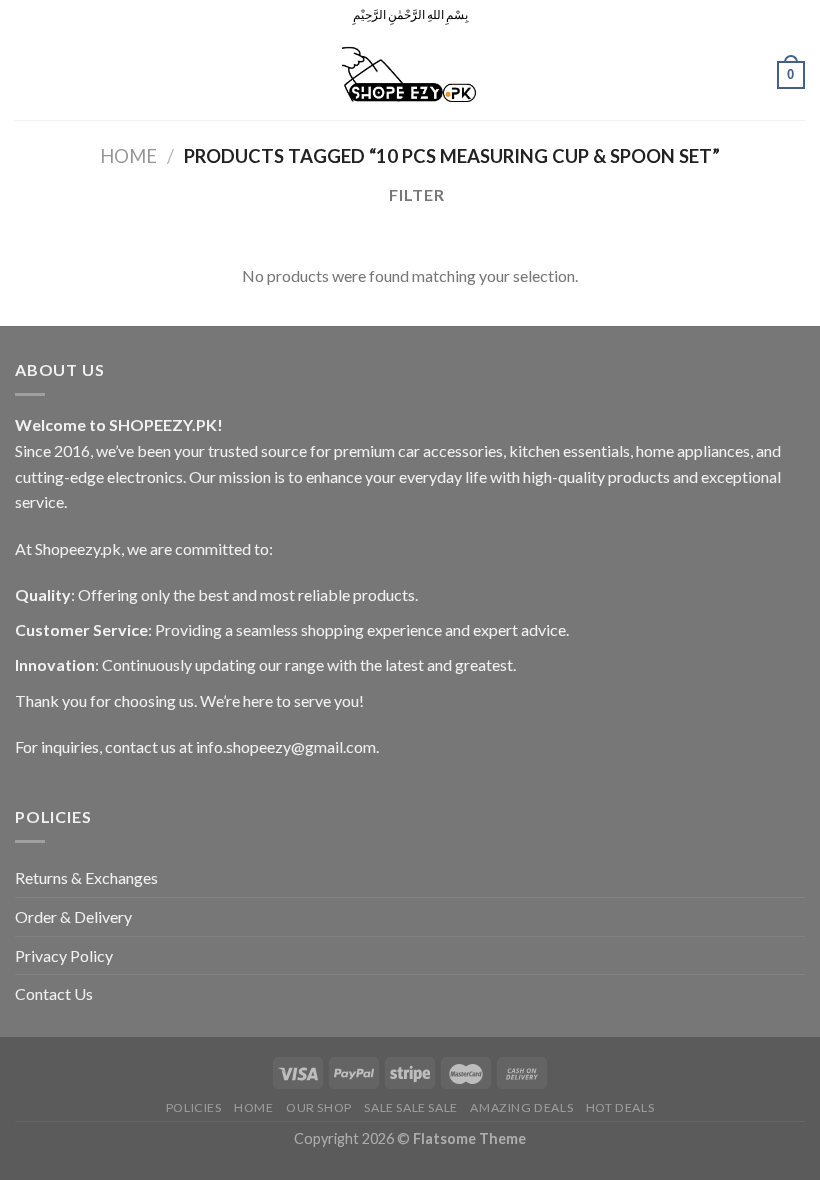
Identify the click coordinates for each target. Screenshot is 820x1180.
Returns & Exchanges (86, 877)
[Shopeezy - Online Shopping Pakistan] (410, 75)
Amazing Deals (521, 1107)
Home (128, 156)
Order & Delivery (73, 916)
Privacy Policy (64, 955)
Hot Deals (620, 1107)
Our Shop (319, 1107)
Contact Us (54, 993)
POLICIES (194, 1107)
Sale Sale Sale (411, 1107)
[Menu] (27, 74)
